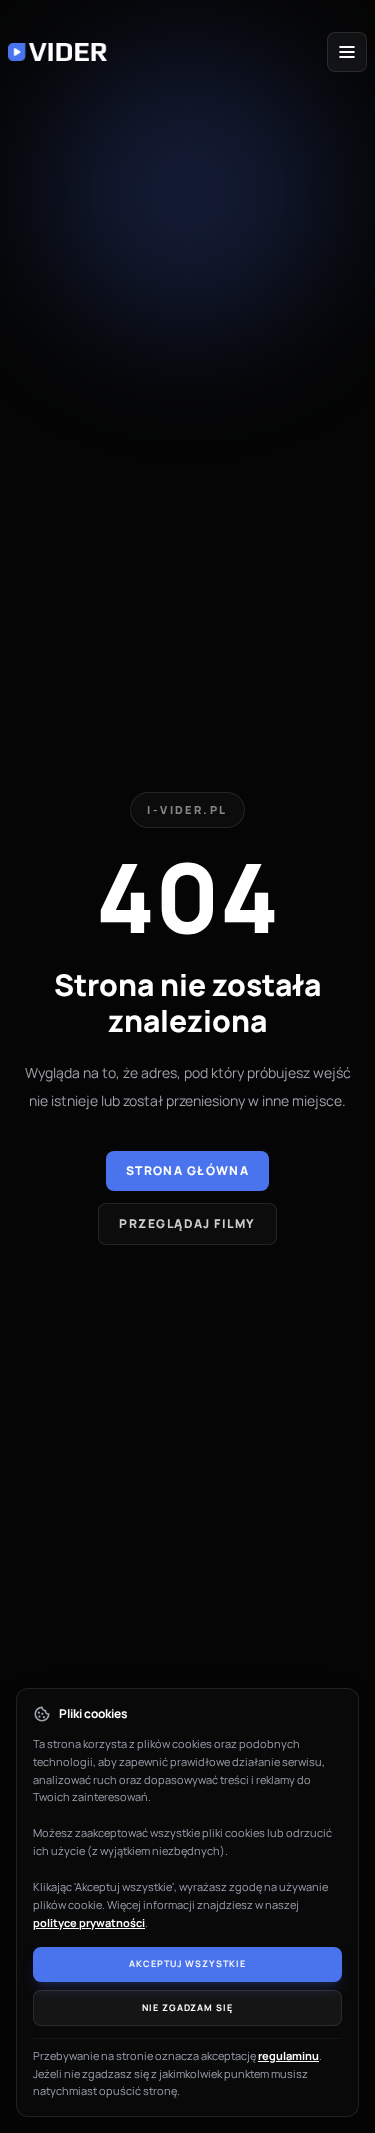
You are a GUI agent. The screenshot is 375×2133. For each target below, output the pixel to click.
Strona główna (188, 1170)
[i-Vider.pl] (58, 51)
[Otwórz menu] (347, 52)
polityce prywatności (89, 1922)
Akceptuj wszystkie (187, 1963)
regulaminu (288, 2055)
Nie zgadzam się (187, 2007)
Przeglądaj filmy (187, 1223)
